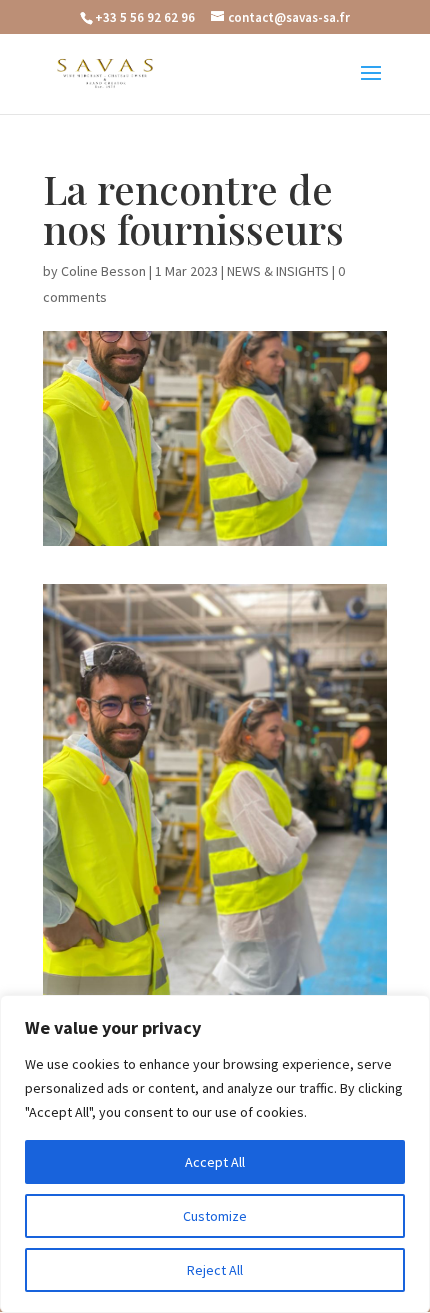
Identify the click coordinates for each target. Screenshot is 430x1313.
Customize (215, 1216)
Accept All (215, 1162)
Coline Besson (103, 271)
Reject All (215, 1270)
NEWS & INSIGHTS (278, 271)
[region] (215, 1154)
